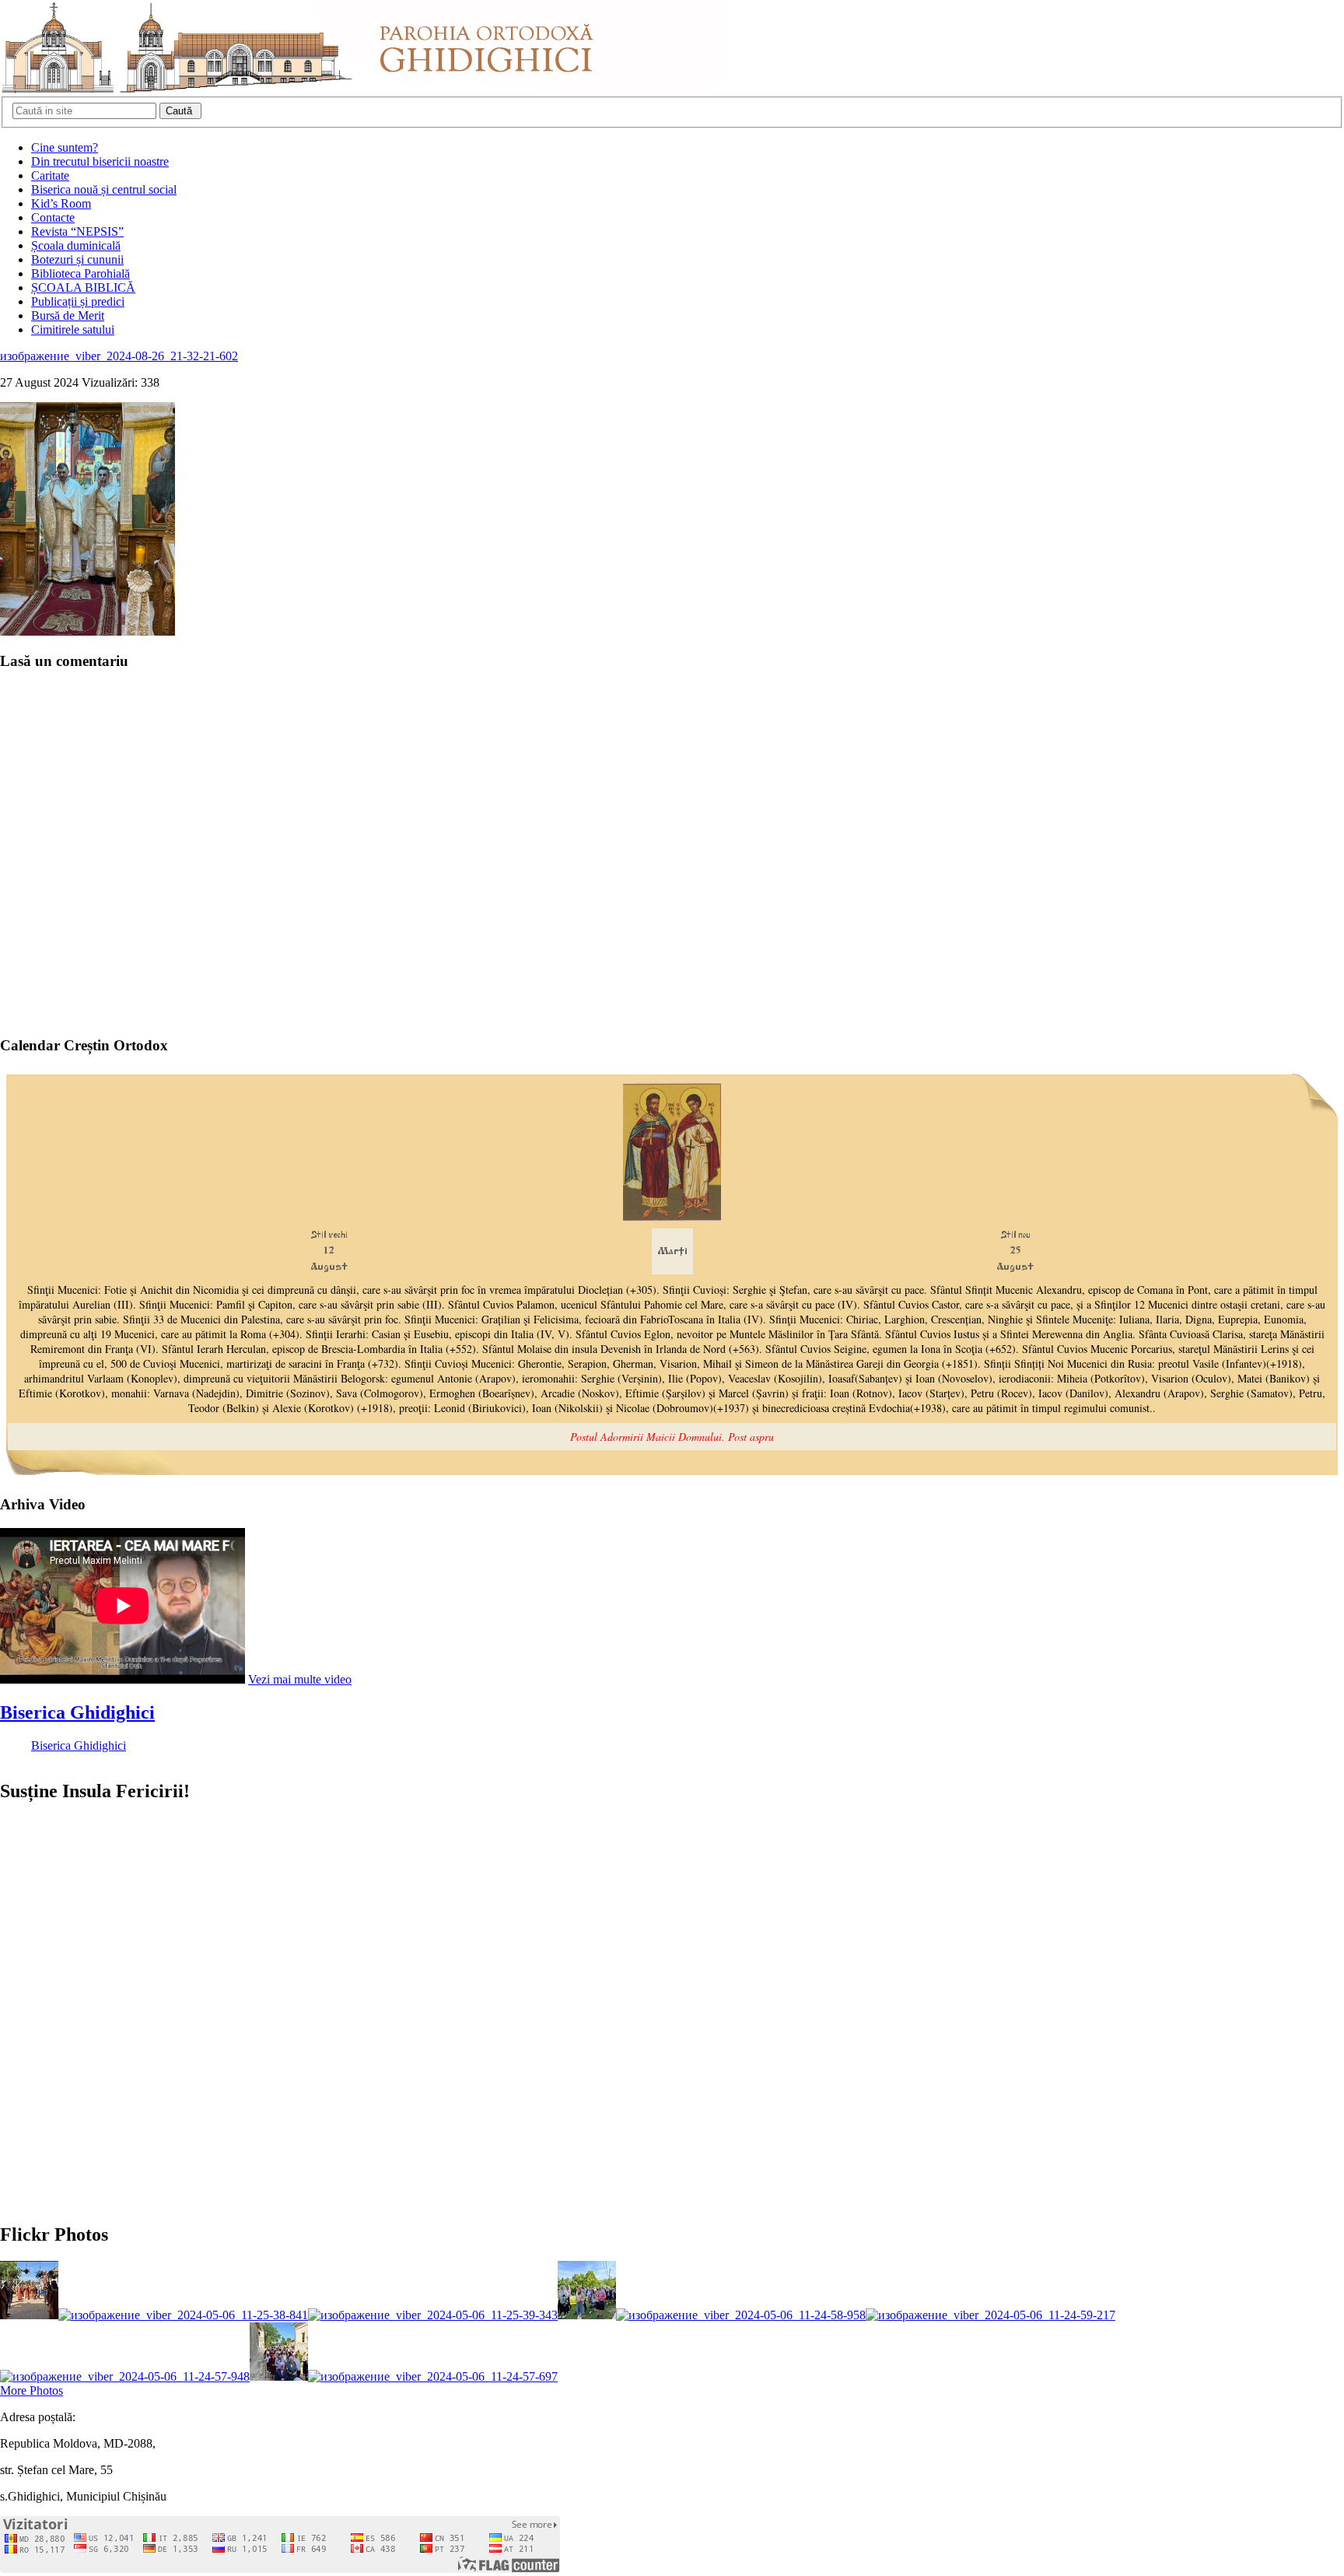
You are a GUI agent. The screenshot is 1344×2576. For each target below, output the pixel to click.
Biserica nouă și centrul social (104, 189)
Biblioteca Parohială (80, 273)
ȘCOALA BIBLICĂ (83, 287)
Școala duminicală (76, 245)
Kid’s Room (61, 203)
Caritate (50, 175)
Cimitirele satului (73, 329)
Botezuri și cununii (77, 259)
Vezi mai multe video (300, 1679)
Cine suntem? (65, 147)
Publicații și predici (78, 301)
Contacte (53, 217)
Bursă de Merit (68, 315)
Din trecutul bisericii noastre (100, 161)
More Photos (31, 2390)
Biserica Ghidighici (77, 1712)
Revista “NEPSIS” (77, 231)
